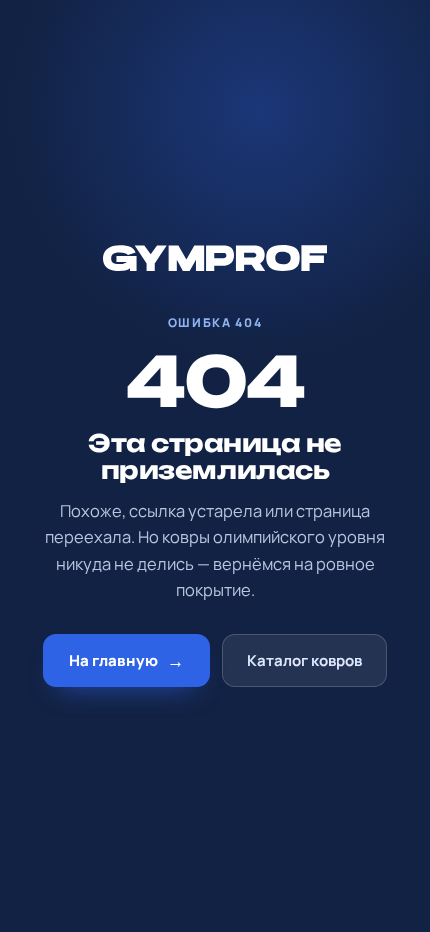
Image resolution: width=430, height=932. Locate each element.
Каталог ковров (304, 660)
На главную (126, 660)
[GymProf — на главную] (215, 260)
